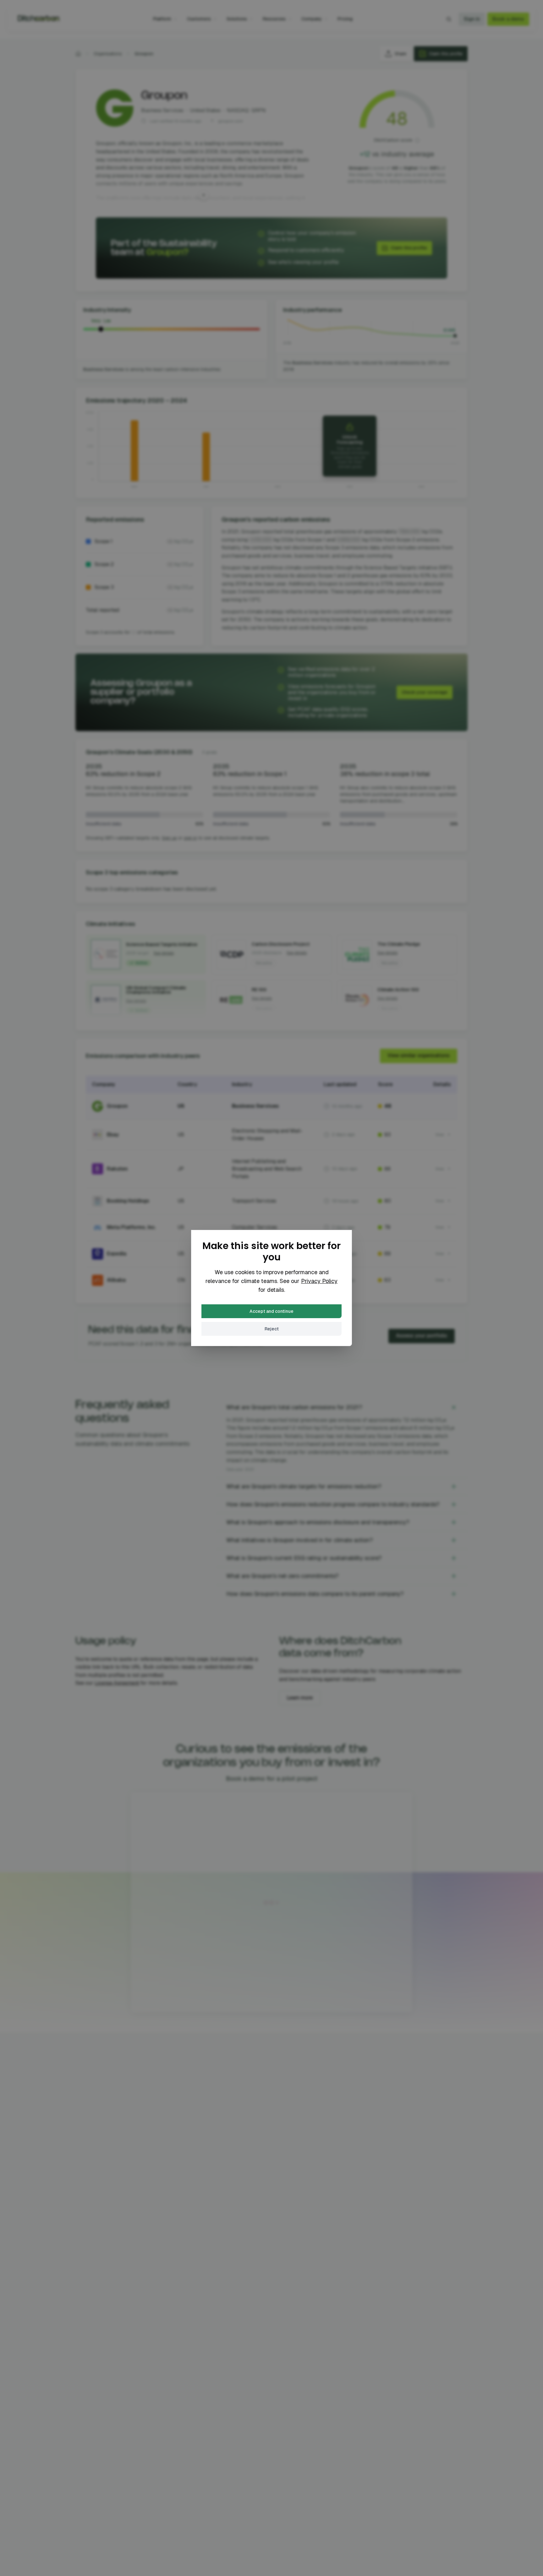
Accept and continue (271, 1311)
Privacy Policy (319, 1281)
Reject (272, 1329)
